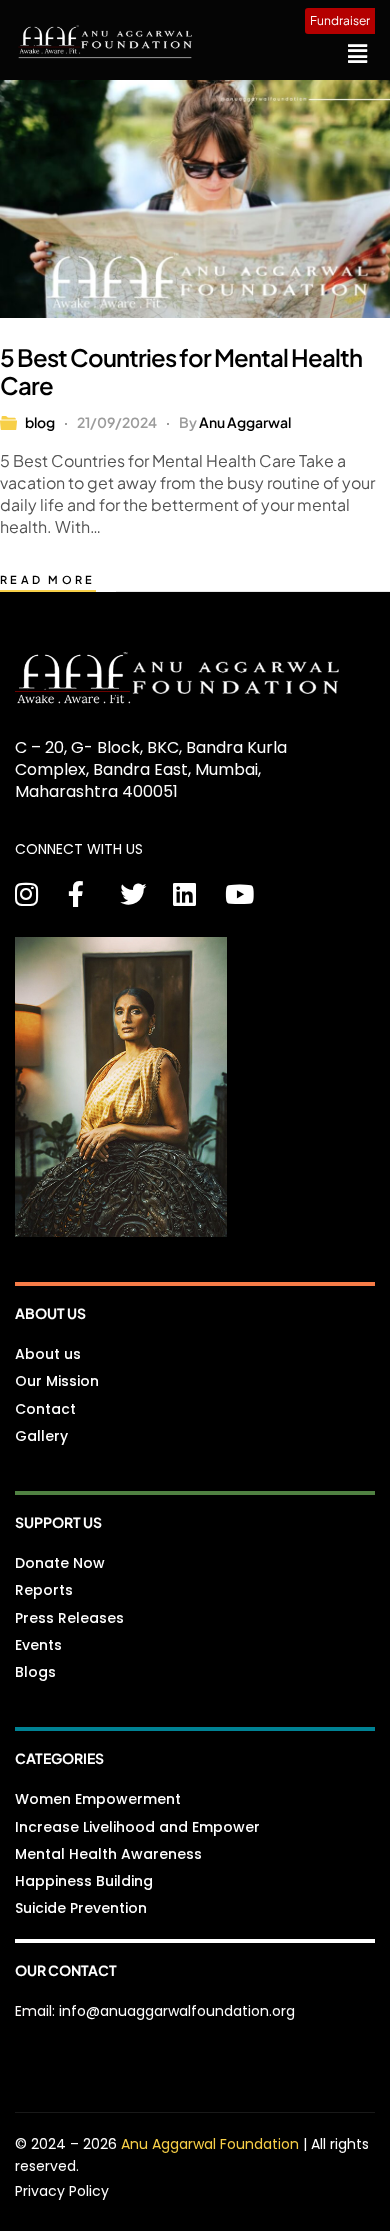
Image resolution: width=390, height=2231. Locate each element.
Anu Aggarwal (245, 422)
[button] (358, 53)
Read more (48, 579)
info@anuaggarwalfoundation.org (177, 2011)
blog (40, 422)
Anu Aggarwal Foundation (212, 2144)
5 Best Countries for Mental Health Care (181, 371)
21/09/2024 (117, 422)
